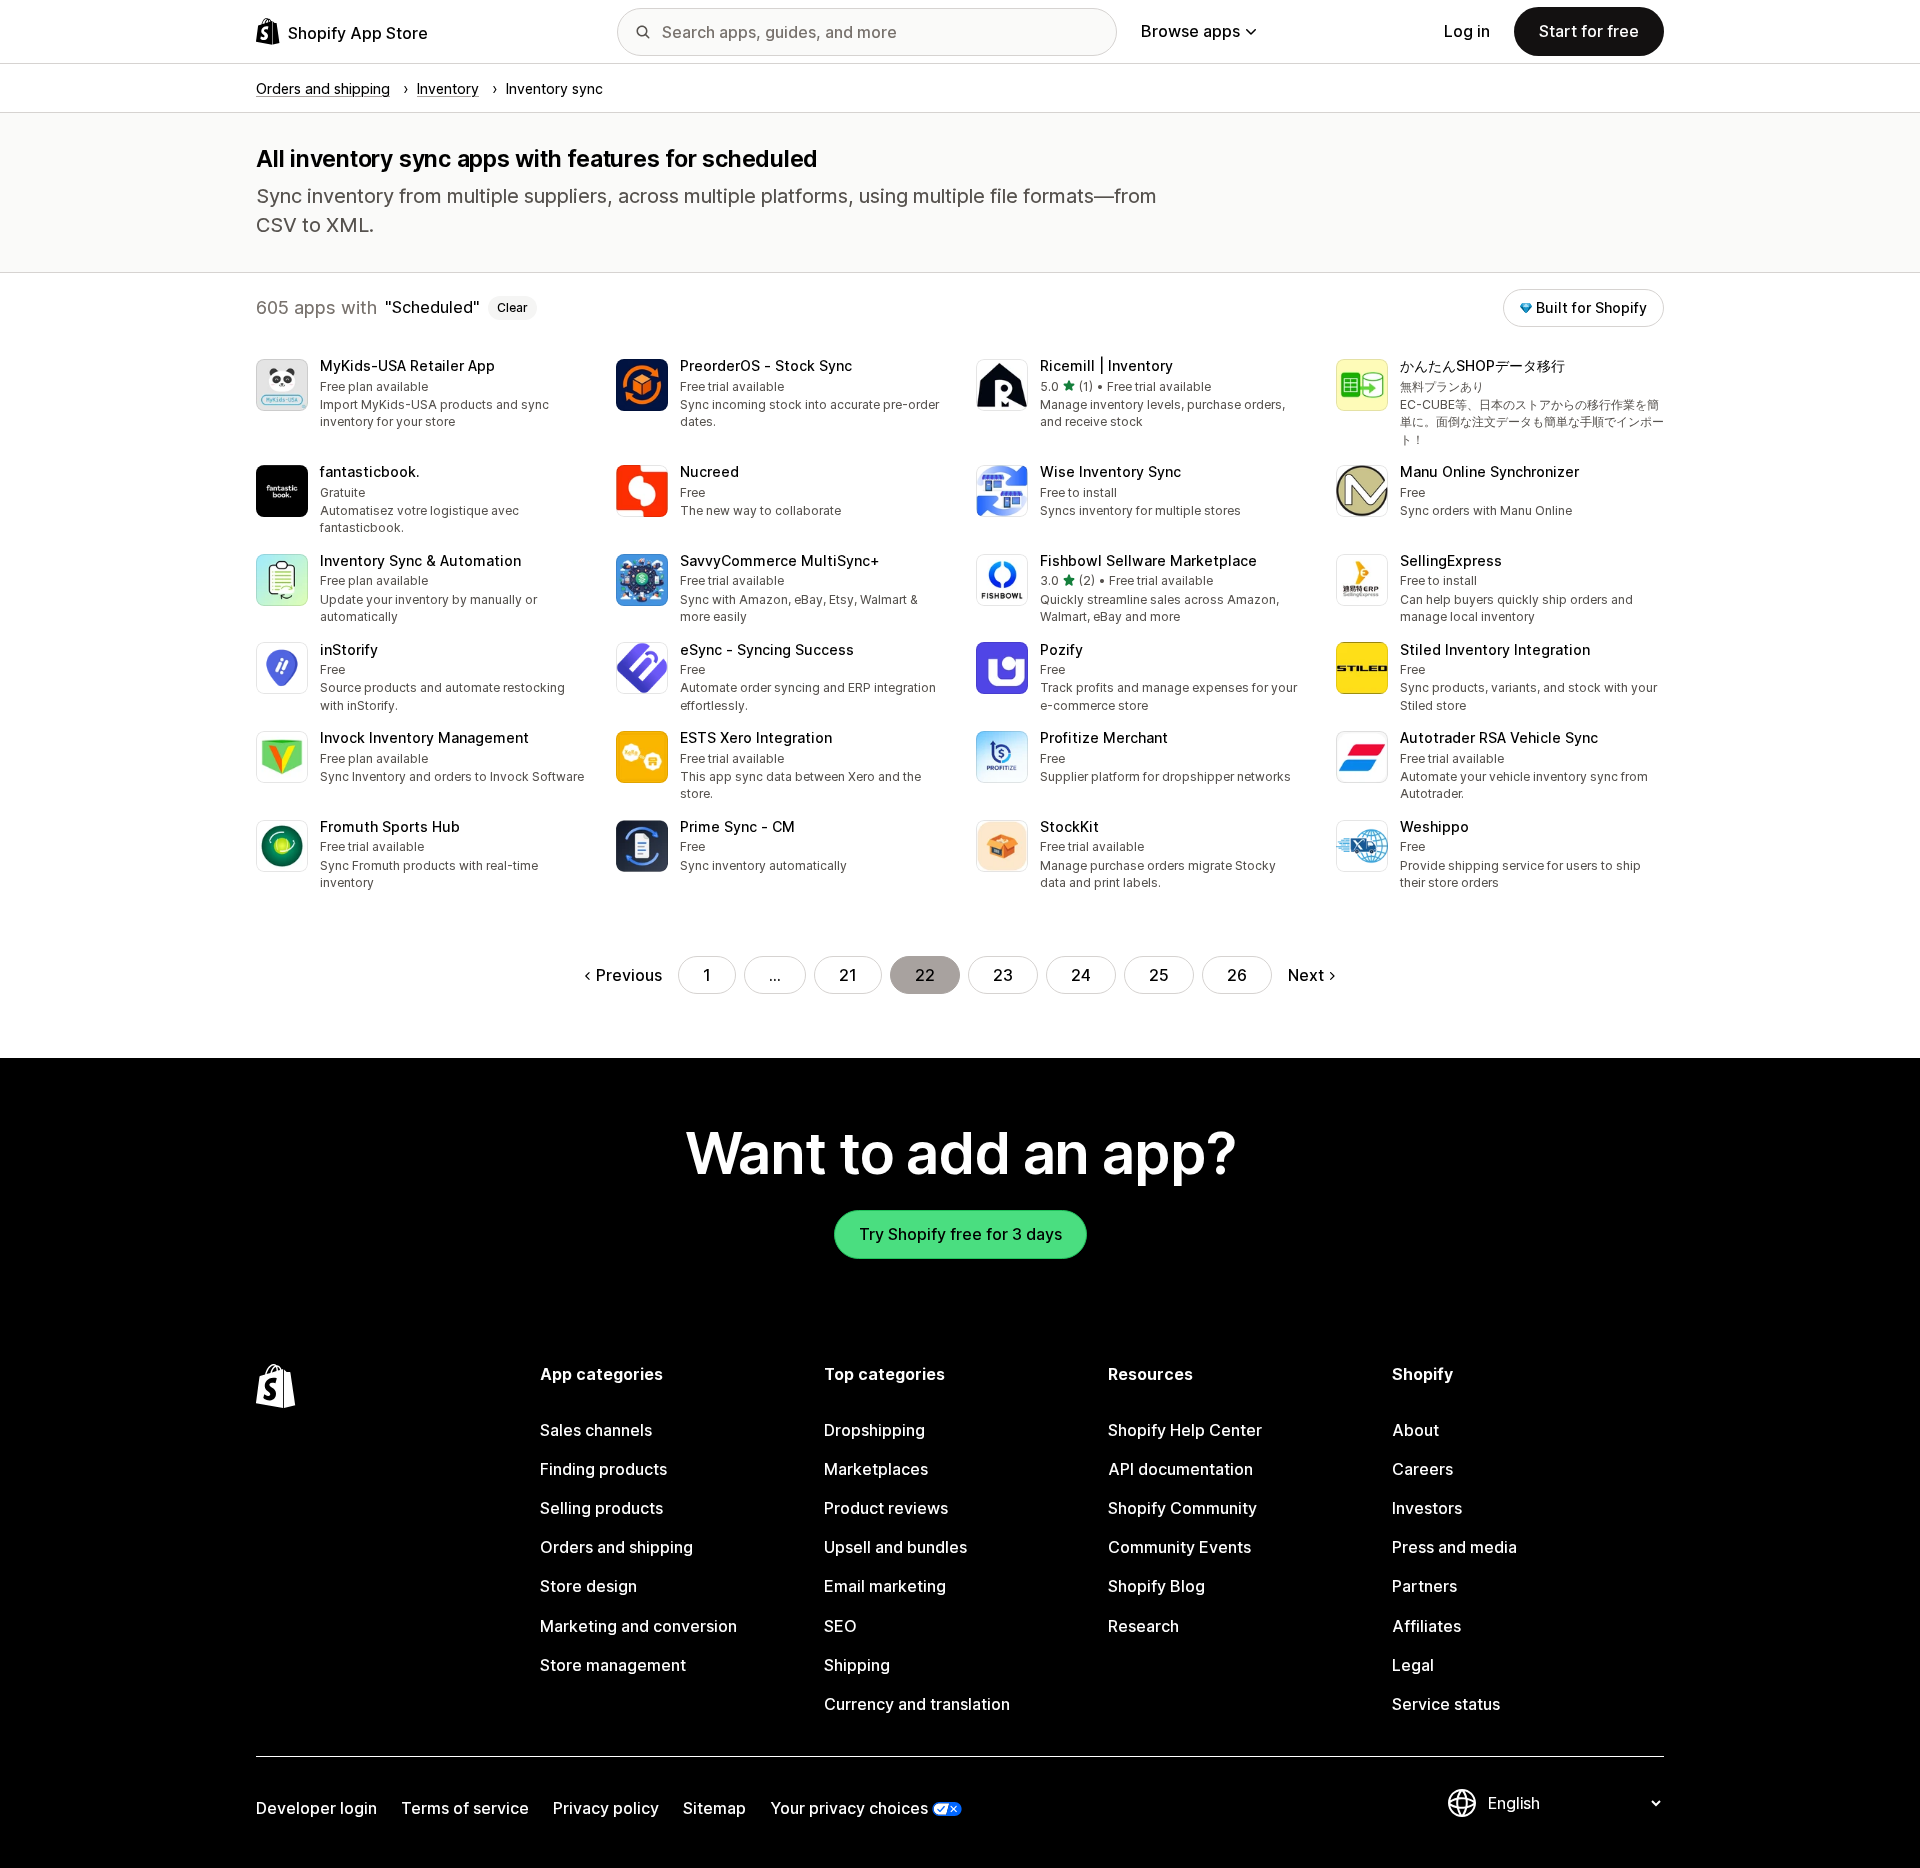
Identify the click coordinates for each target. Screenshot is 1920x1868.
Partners (1424, 1586)
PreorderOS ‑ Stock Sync (766, 365)
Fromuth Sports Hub (390, 826)
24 (1081, 975)
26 (1237, 975)
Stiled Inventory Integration (1495, 649)
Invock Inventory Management (424, 737)
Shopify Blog (1156, 1586)
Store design (588, 1586)
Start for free (1589, 31)
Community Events (1179, 1547)
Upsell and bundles (895, 1547)
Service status (1446, 1704)
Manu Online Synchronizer (1489, 471)
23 (1003, 975)
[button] (420, 395)
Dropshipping (874, 1430)
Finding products (603, 1469)
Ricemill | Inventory (1106, 365)
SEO (840, 1626)
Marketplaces (876, 1469)
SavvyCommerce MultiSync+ (780, 560)
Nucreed (709, 471)
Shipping (857, 1665)
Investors (1427, 1508)
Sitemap (714, 1808)
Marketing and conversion (638, 1626)
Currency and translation (917, 1704)
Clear (512, 307)
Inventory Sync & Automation (420, 560)
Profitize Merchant (1104, 737)
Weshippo (1434, 826)
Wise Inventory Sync (1110, 471)
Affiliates (1426, 1626)
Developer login (316, 1808)
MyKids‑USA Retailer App (407, 365)
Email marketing (885, 1586)
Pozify (1061, 649)
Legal (1413, 1665)
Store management (613, 1665)
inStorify (349, 649)
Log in (1467, 31)
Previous (629, 975)
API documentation (1180, 1469)
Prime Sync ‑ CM (737, 826)
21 (848, 975)
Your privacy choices (849, 1808)
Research (1143, 1626)
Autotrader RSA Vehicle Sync (1499, 737)
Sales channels (596, 1430)
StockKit (1069, 826)
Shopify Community (1182, 1508)
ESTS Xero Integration (756, 737)
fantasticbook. (370, 471)
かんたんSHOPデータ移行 (1482, 365)
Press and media (1454, 1547)
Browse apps (1190, 31)
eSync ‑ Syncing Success (767, 649)
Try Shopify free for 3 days (960, 1234)
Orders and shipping (616, 1547)
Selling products (601, 1508)
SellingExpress (1451, 560)
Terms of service (465, 1808)
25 (1159, 975)
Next (1306, 975)
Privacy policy (606, 1808)
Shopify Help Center (1185, 1430)
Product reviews (886, 1508)
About (1415, 1430)
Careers (1422, 1469)
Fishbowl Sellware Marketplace (1148, 560)
